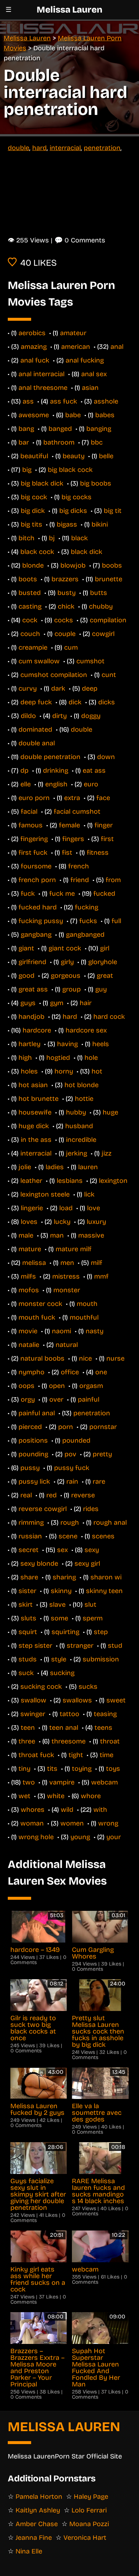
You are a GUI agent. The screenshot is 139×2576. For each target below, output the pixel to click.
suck (26, 1673)
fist (67, 853)
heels (101, 1044)
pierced (30, 1427)
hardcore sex (86, 1030)
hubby (76, 1112)
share (29, 1577)
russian (30, 1536)
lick (89, 1194)
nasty (95, 1331)
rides (91, 1509)
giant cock (65, 948)
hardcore (37, 1030)
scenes (103, 1536)
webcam (105, 1782)
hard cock (109, 1017)
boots (28, 579)
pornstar (103, 1427)
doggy (91, 716)
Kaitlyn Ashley (38, 2510)
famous (31, 825)
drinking (56, 770)
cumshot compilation (54, 675)
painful (89, 1399)
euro (91, 784)
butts (99, 593)
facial (29, 811)
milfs (28, 1276)
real (26, 1495)
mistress (66, 1276)
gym (57, 1003)
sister (27, 1591)
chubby (101, 606)
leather (31, 1181)
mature (30, 1249)
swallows (77, 1700)
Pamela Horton (39, 2497)
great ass (33, 989)
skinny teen (104, 1591)
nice (85, 1358)
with (100, 1810)
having (67, 1044)
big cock (34, 497)
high (25, 1058)
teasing (105, 1714)
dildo (28, 716)
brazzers (65, 579)
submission (101, 1659)
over (56, 1399)
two (29, 1782)
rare (99, 1481)
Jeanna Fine (34, 2538)
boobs (112, 565)
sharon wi (106, 1577)
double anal (37, 743)
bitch (27, 538)
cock (30, 620)
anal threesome (43, 388)
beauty (74, 456)
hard (39, 148)
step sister (35, 1646)
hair (86, 1003)
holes (29, 1071)
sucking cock (41, 1687)
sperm (93, 1618)
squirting (65, 1632)
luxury (96, 1222)
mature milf (74, 1249)
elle (26, 784)
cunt (109, 675)
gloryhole (103, 962)
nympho (32, 1372)
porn (66, 1427)
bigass (67, 524)
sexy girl (87, 1563)
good (27, 976)
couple (65, 634)
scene (68, 1536)
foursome (36, 866)
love (94, 1208)
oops (27, 1386)
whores (33, 1810)
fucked (104, 894)
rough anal (110, 1522)
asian (90, 388)
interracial (65, 148)
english (56, 784)
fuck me (62, 894)
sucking (62, 1673)
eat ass (94, 770)
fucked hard (38, 907)
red (52, 1495)
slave (57, 1605)
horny (64, 1071)
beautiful (34, 456)
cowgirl (103, 634)
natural (67, 1345)
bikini (100, 524)
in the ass (36, 1140)
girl (105, 948)
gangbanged (85, 935)
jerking (77, 1153)
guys (28, 1003)
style (59, 1659)
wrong (108, 1823)
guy (101, 989)
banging (99, 429)
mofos (29, 1290)
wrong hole (36, 1837)
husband (79, 1126)
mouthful (84, 1317)
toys (113, 1769)
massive (91, 1235)
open (57, 1386)
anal (117, 347)
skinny (61, 1591)
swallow (34, 1700)
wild (67, 1810)
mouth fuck (37, 1317)
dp (24, 770)
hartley (29, 1044)
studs (28, 1659)
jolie (25, 1167)
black (80, 538)
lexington (113, 1181)
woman (32, 1823)
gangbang (36, 935)
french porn (37, 880)
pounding (33, 1454)
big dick (33, 511)
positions (33, 1440)
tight (76, 1755)
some (59, 1618)
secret (29, 1550)
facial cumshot (77, 811)
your (114, 1837)
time (107, 1755)
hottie (84, 1099)
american (76, 347)
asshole (106, 401)
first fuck (33, 853)
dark (58, 688)
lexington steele (45, 1194)
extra (72, 798)
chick (66, 606)
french (79, 866)
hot (97, 1071)
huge (110, 1112)
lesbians (70, 1181)
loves (29, 1222)
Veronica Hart (85, 2538)
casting (30, 606)
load (66, 1208)
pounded (76, 1440)
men (67, 1263)
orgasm (91, 1386)
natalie (29, 1345)
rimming (31, 1522)
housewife (35, 1112)
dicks (107, 702)
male (26, 1235)
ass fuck (64, 401)
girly (67, 962)
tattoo (69, 1714)
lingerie (32, 1208)
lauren (88, 1167)
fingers (73, 839)
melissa (34, 1263)
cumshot (90, 661)
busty (67, 593)
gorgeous (66, 976)
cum (71, 647)
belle (106, 456)
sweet (116, 1700)
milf (97, 1263)
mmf (101, 1276)
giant (26, 948)
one (101, 1372)
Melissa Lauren (69, 10)
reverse (83, 1495)
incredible (81, 1140)
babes (105, 415)
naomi (62, 1331)
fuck (28, 894)
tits (52, 1769)
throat (110, 1741)
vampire (62, 1782)
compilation (108, 620)
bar (24, 442)
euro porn (34, 798)
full (116, 921)
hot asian (33, 1085)
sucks (88, 1687)
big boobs (96, 483)
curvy (28, 688)
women (72, 1823)
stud (115, 1646)
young (80, 1837)
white (56, 1796)
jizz (107, 1153)
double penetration (50, 757)
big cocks (77, 497)
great (105, 976)
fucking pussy (41, 921)
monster (67, 1290)
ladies (55, 1167)
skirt (26, 1605)
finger (104, 825)
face (103, 798)
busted (30, 593)
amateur (73, 333)
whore (91, 1796)
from (113, 880)
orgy (28, 1399)
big (27, 470)
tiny (24, 1769)
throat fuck (36, 1755)
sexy (92, 1550)
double (19, 148)
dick (75, 702)
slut (90, 1605)
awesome (34, 415)
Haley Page (91, 2497)
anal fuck (35, 360)
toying (82, 1769)
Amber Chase (37, 2524)
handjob (32, 1017)
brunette (109, 579)
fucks (88, 921)
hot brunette (39, 1099)
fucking (87, 907)
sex (62, 1550)
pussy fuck (72, 1468)
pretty (102, 1454)
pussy (30, 1468)
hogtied (58, 1058)
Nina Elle (29, 2551)
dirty (59, 716)
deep (90, 688)
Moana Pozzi (89, 2524)
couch (30, 634)
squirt (28, 1632)
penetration (102, 148)
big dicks (73, 511)
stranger (80, 1646)
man (57, 1235)
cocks (64, 620)
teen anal (64, 1728)
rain (72, 1481)
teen (28, 1728)
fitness (98, 853)
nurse (115, 1358)
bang (26, 429)
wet (24, 1796)
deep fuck (36, 702)
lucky (62, 1222)
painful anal (37, 1413)
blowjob (73, 565)
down (106, 757)
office (70, 1372)
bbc (97, 442)
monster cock (40, 1304)
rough (70, 1522)
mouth (87, 1304)
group (72, 989)
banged (60, 429)
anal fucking (85, 360)
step (101, 1632)
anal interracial (42, 374)
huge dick (34, 1126)
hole (91, 1058)
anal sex (94, 374)
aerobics (32, 333)
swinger (33, 1714)
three (27, 1741)
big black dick (42, 483)
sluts (29, 1618)
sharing (64, 1577)
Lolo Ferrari (89, 2510)
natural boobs (42, 1358)
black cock (37, 552)
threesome (69, 1741)
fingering (34, 839)
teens (103, 1728)
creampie (33, 647)
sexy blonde (39, 1563)
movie (28, 1331)
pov (70, 1454)
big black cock (70, 470)
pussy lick (34, 1481)
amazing (34, 347)
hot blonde (82, 1085)
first (107, 839)
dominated (35, 729)
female (69, 825)
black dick (87, 552)
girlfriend (32, 962)
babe (73, 415)
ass (28, 401)
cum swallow (39, 661)
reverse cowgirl (43, 1509)
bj (52, 538)
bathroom (59, 442)
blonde (33, 565)
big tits (32, 524)
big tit (113, 511)
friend (80, 880)
